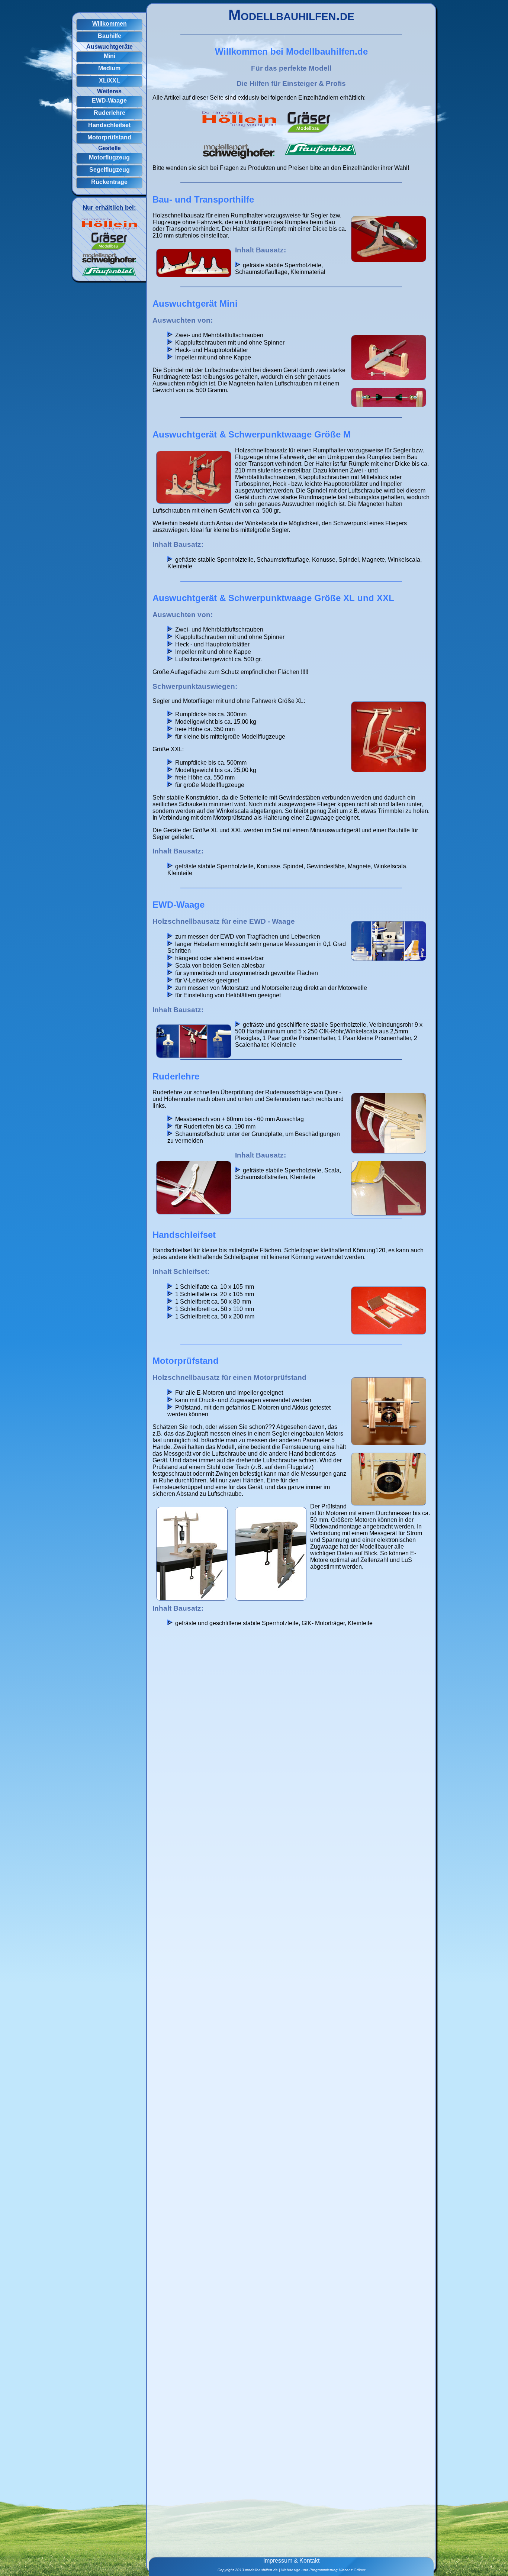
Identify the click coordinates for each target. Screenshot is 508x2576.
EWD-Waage (109, 101)
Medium (109, 68)
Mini (110, 56)
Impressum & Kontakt (291, 2561)
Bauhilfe (110, 36)
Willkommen (110, 24)
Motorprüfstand (109, 137)
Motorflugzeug (109, 157)
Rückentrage (109, 182)
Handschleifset (109, 125)
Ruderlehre (110, 113)
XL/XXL (110, 80)
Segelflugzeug (110, 170)
